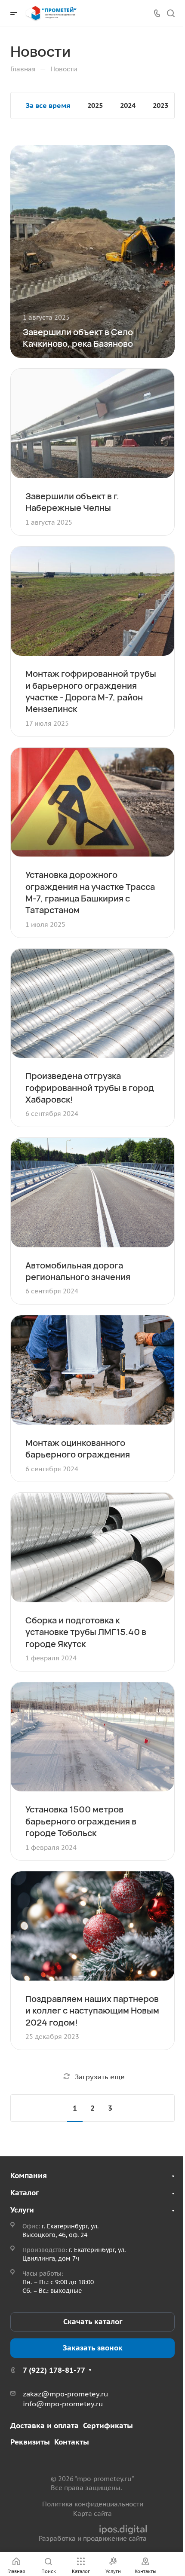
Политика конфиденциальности (93, 2504)
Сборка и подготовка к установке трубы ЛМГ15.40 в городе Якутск (86, 1632)
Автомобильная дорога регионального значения (78, 1271)
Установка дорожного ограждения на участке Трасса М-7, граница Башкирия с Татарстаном (90, 892)
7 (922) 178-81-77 (54, 2370)
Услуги (22, 2210)
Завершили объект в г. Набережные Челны (72, 502)
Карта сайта (92, 2513)
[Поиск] (171, 14)
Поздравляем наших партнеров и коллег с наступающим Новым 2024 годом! (92, 2010)
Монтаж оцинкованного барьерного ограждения (78, 1448)
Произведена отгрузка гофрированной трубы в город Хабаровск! (90, 1087)
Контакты (72, 2442)
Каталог (25, 2193)
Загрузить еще (100, 2077)
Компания (29, 2176)
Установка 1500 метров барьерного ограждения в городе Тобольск (81, 1821)
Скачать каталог (93, 2322)
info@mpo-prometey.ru (63, 2404)
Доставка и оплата (45, 2426)
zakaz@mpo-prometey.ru (65, 2394)
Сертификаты (108, 2426)
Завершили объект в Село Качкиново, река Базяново (78, 338)
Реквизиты (30, 2442)
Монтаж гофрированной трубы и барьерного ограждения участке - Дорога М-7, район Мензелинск (91, 691)
